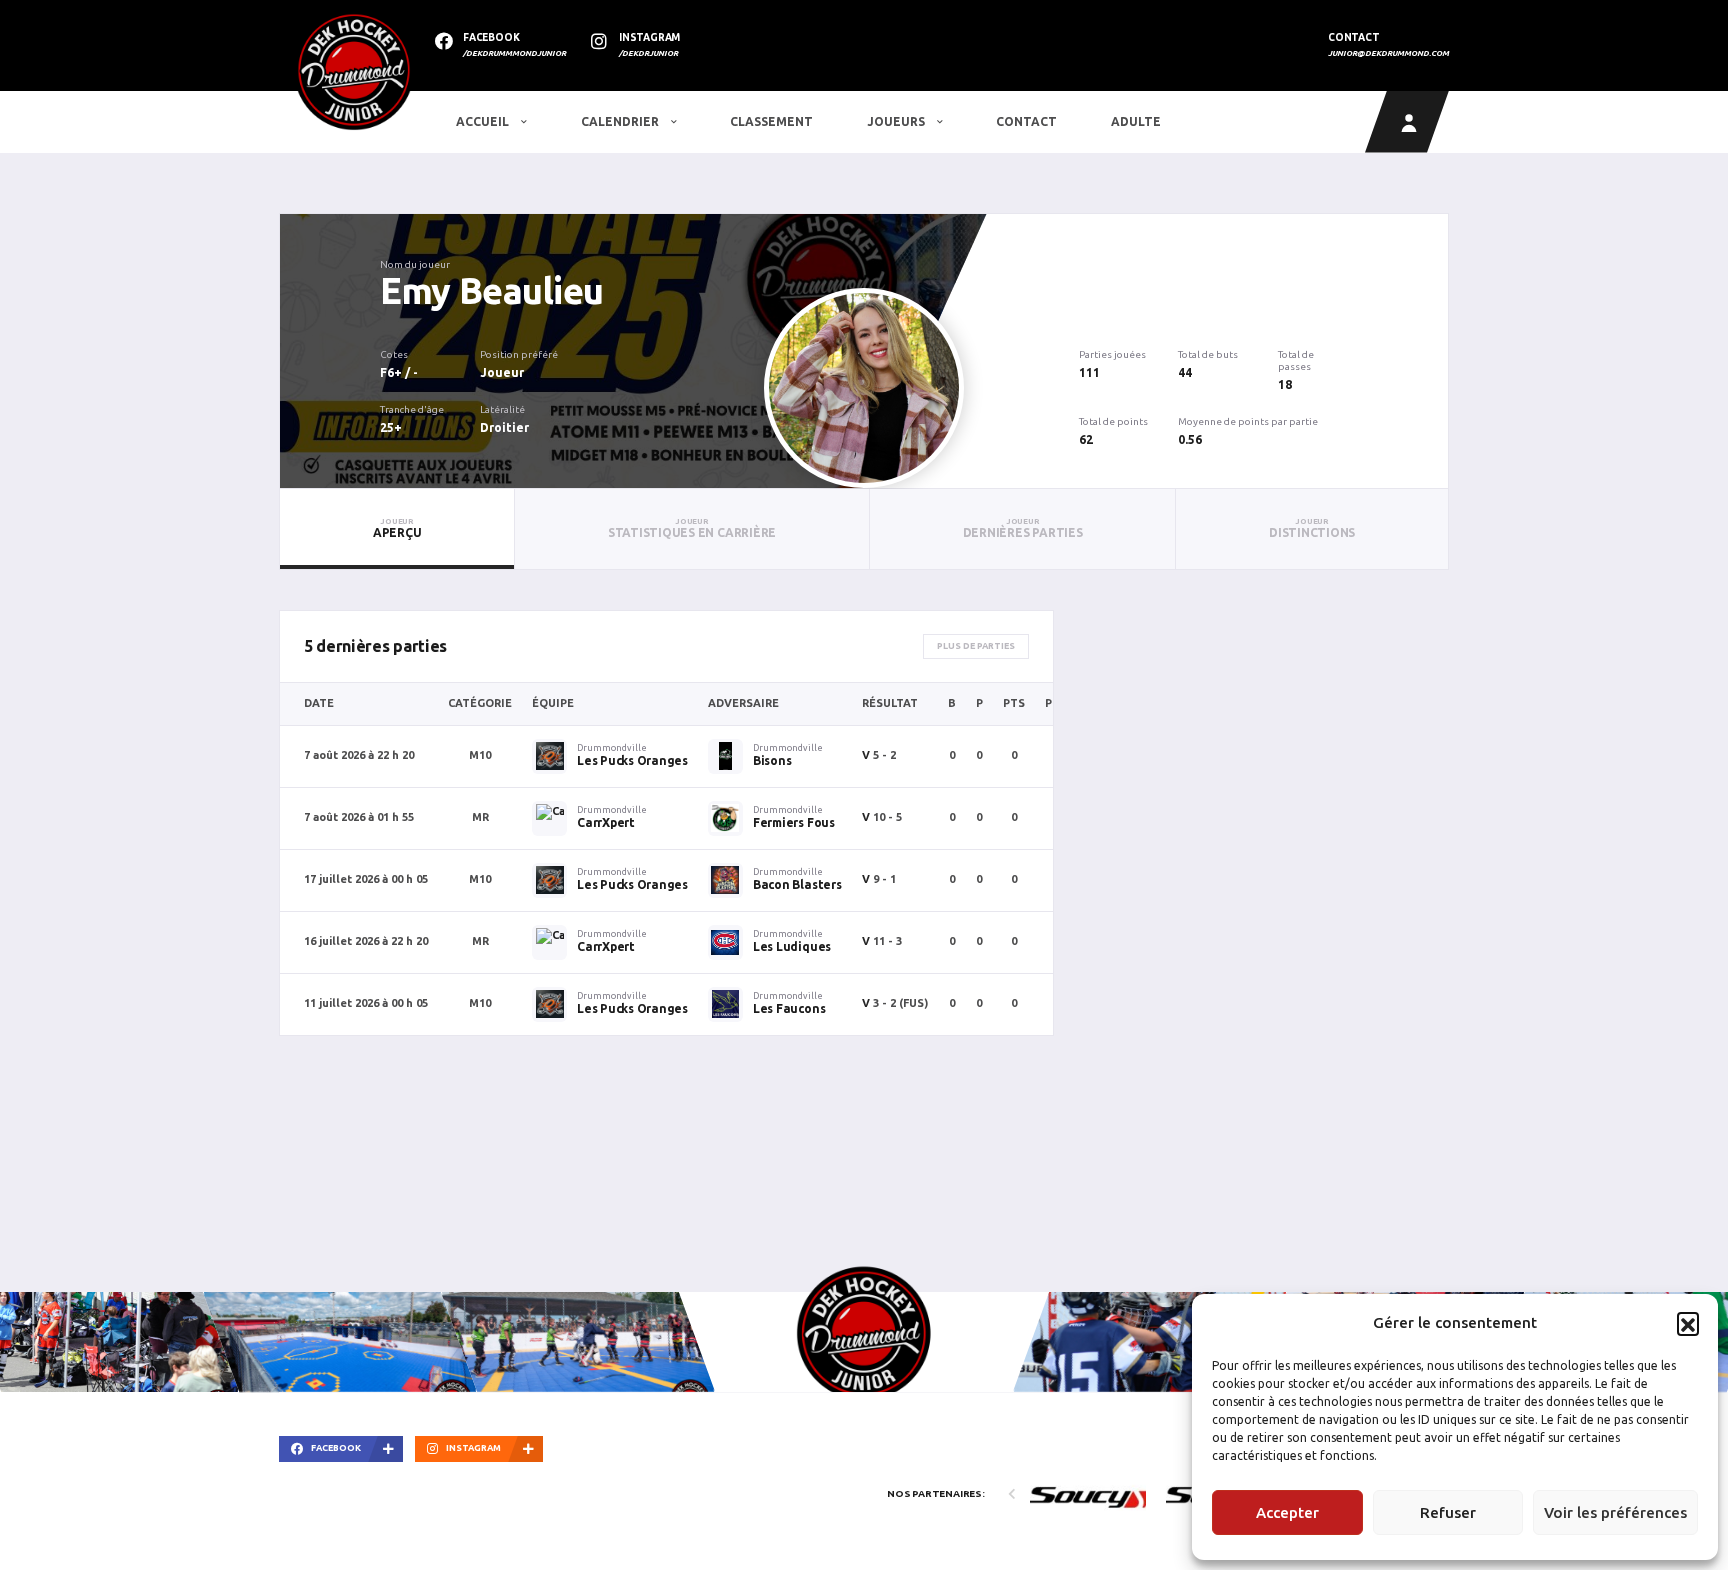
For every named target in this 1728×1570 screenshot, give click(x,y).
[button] (1688, 1323)
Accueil (484, 121)
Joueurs (897, 121)
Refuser (1448, 1512)
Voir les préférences (1615, 1512)
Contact (1026, 121)
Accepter (1287, 1512)
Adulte (1136, 121)
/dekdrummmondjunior (514, 53)
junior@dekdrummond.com (1388, 53)
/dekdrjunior (648, 53)
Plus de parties (976, 646)
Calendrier (621, 121)
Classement (771, 121)
